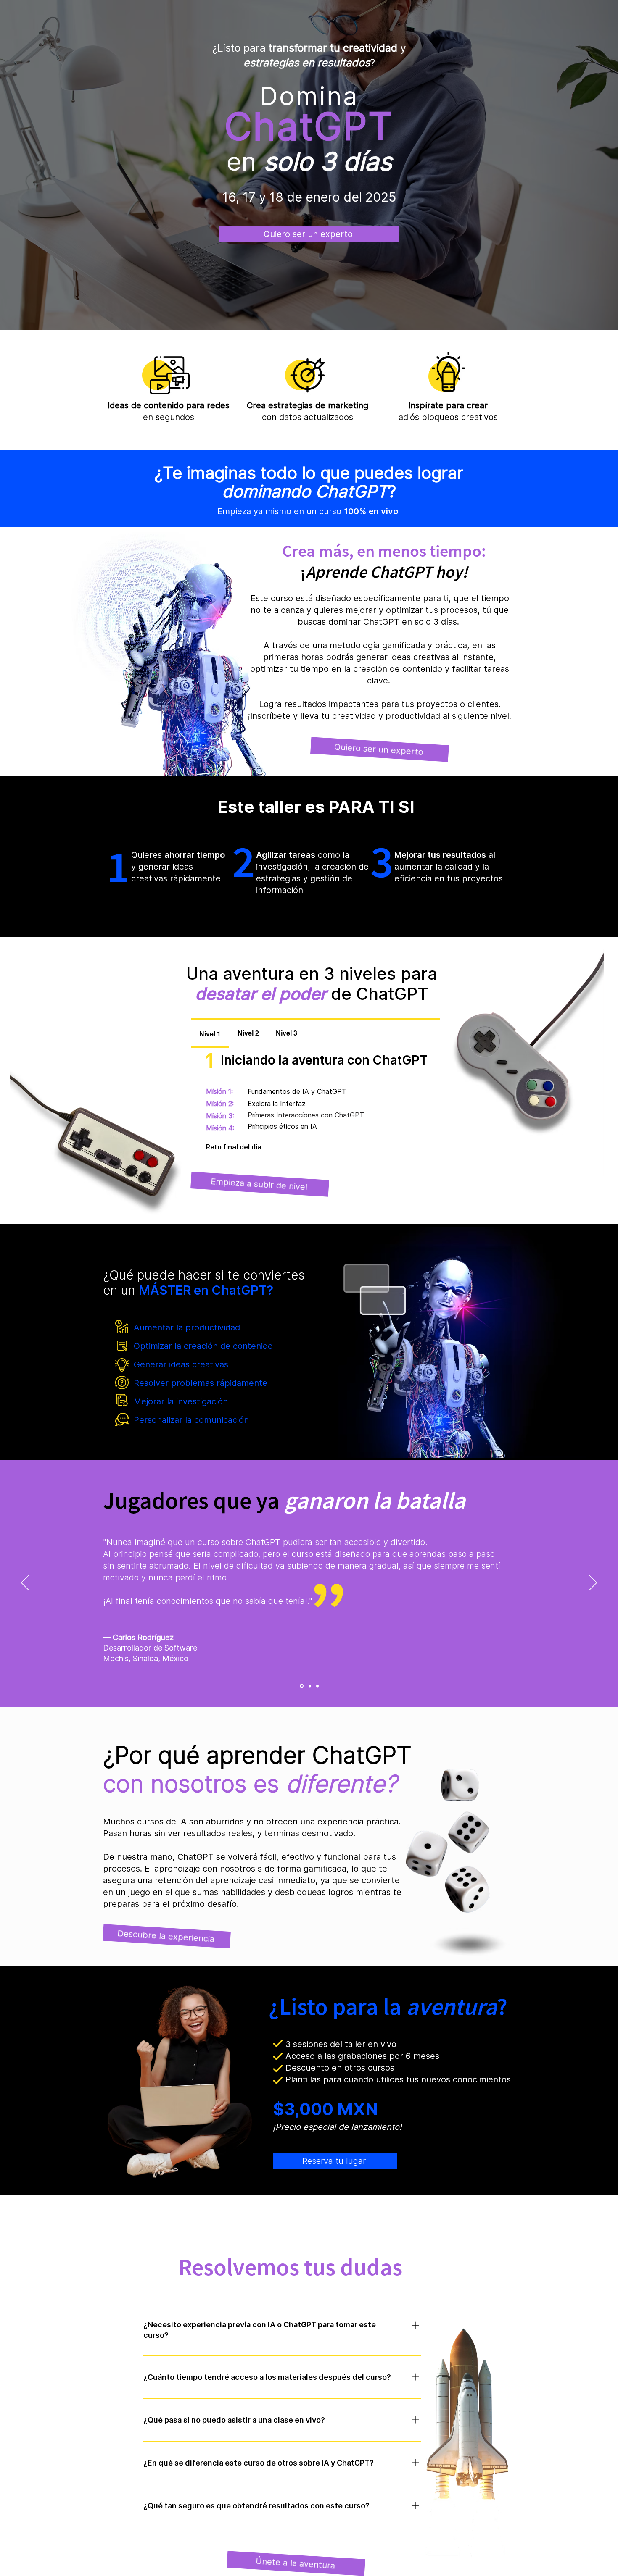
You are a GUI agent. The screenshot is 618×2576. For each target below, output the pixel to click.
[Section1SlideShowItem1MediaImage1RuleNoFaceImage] (301, 1686)
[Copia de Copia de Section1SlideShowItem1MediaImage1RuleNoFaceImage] (317, 1686)
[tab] (210, 1034)
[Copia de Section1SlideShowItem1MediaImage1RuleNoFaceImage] (309, 1686)
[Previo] (25, 1583)
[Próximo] (593, 1583)
